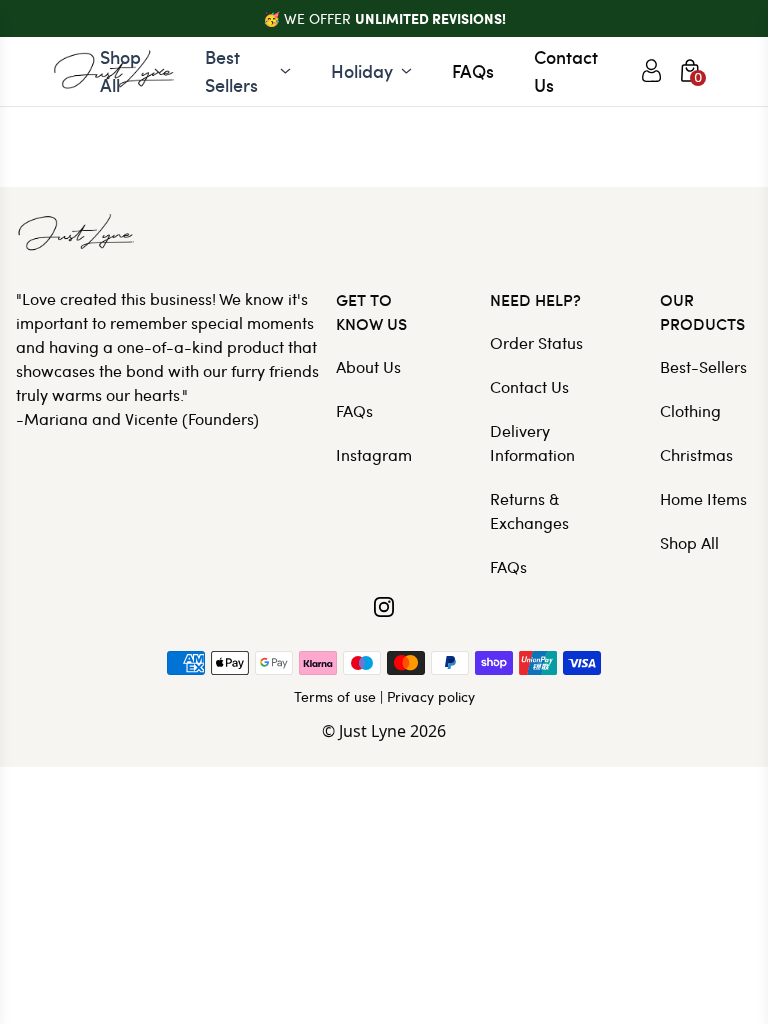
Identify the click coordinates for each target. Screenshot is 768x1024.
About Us (368, 366)
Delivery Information (532, 442)
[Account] (651, 71)
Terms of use (335, 696)
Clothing (690, 410)
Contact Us (566, 70)
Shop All (689, 542)
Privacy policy (431, 696)
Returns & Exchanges (529, 510)
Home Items (703, 498)
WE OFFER (395, 18)
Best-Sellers (703, 366)
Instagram (374, 454)
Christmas (696, 454)
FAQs (473, 70)
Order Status (536, 342)
